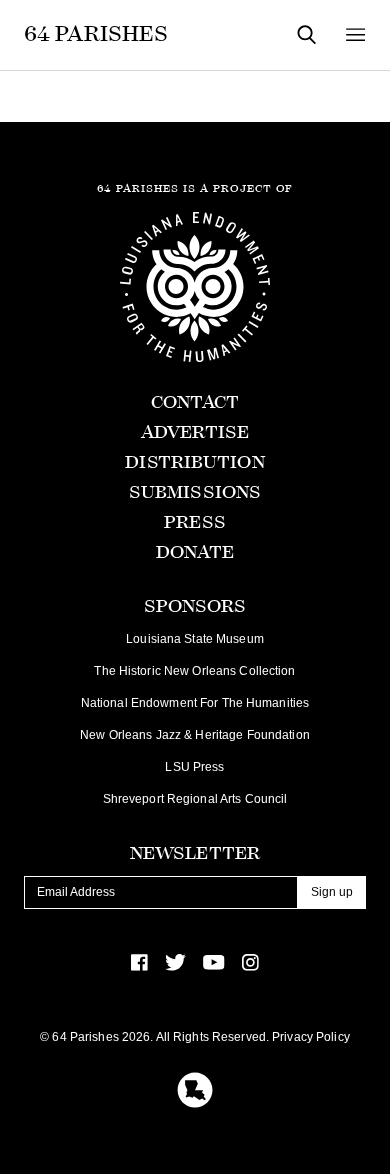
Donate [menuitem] (195, 552)
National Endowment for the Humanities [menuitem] (195, 703)
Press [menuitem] (195, 522)
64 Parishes (96, 34)
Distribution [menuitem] (194, 462)
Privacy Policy (311, 1037)
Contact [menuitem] (195, 402)
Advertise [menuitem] (195, 432)
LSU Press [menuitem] (194, 767)
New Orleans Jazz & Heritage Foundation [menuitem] (195, 735)
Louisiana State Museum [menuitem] (195, 639)
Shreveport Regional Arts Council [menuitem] (195, 799)
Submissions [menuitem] (195, 492)
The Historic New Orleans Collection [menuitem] (194, 671)
